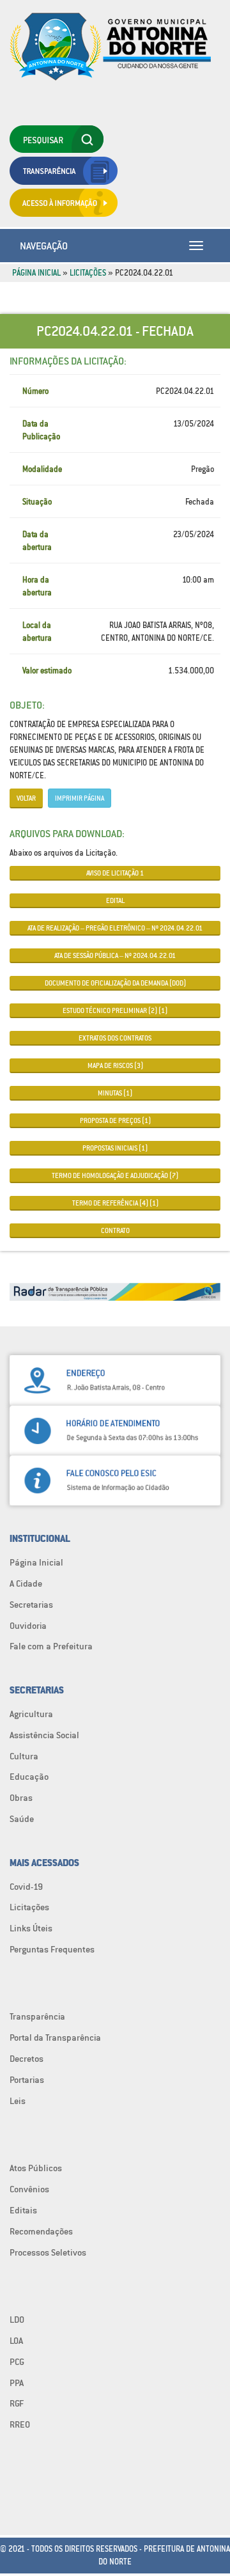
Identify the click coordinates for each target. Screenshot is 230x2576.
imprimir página (80, 798)
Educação (29, 1777)
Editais (23, 2210)
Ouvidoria (28, 1626)
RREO (20, 2424)
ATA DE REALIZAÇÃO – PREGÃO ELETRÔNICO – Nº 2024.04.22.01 (115, 928)
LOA (16, 2341)
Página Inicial (36, 273)
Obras (21, 1798)
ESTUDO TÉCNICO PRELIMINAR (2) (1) (115, 1010)
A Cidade (26, 1583)
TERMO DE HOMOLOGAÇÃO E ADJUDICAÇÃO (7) (115, 1175)
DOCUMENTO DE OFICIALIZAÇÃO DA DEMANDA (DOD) (115, 983)
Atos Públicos (36, 2168)
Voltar (26, 798)
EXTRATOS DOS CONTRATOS (115, 1038)
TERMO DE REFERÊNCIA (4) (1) (115, 1203)
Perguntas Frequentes (52, 1949)
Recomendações (41, 2231)
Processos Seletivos (48, 2252)
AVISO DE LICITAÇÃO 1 (115, 873)
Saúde (22, 1819)
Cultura (24, 1756)
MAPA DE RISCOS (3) (115, 1065)
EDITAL (115, 900)
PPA (17, 2383)
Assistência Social (44, 1735)
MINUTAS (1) (115, 1093)
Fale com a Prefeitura (51, 1646)
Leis (18, 2101)
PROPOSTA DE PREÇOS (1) (115, 1120)
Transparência (37, 2016)
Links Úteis (31, 1928)
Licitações (88, 273)
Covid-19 (26, 1887)
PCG (17, 2362)
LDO (17, 2320)
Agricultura (31, 1714)
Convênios (29, 2189)
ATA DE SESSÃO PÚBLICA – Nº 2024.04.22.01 (115, 955)
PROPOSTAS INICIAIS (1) (115, 1148)
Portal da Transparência (55, 2038)
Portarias (27, 2080)
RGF (17, 2403)
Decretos (27, 2059)
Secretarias (31, 1605)
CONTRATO (115, 1230)
